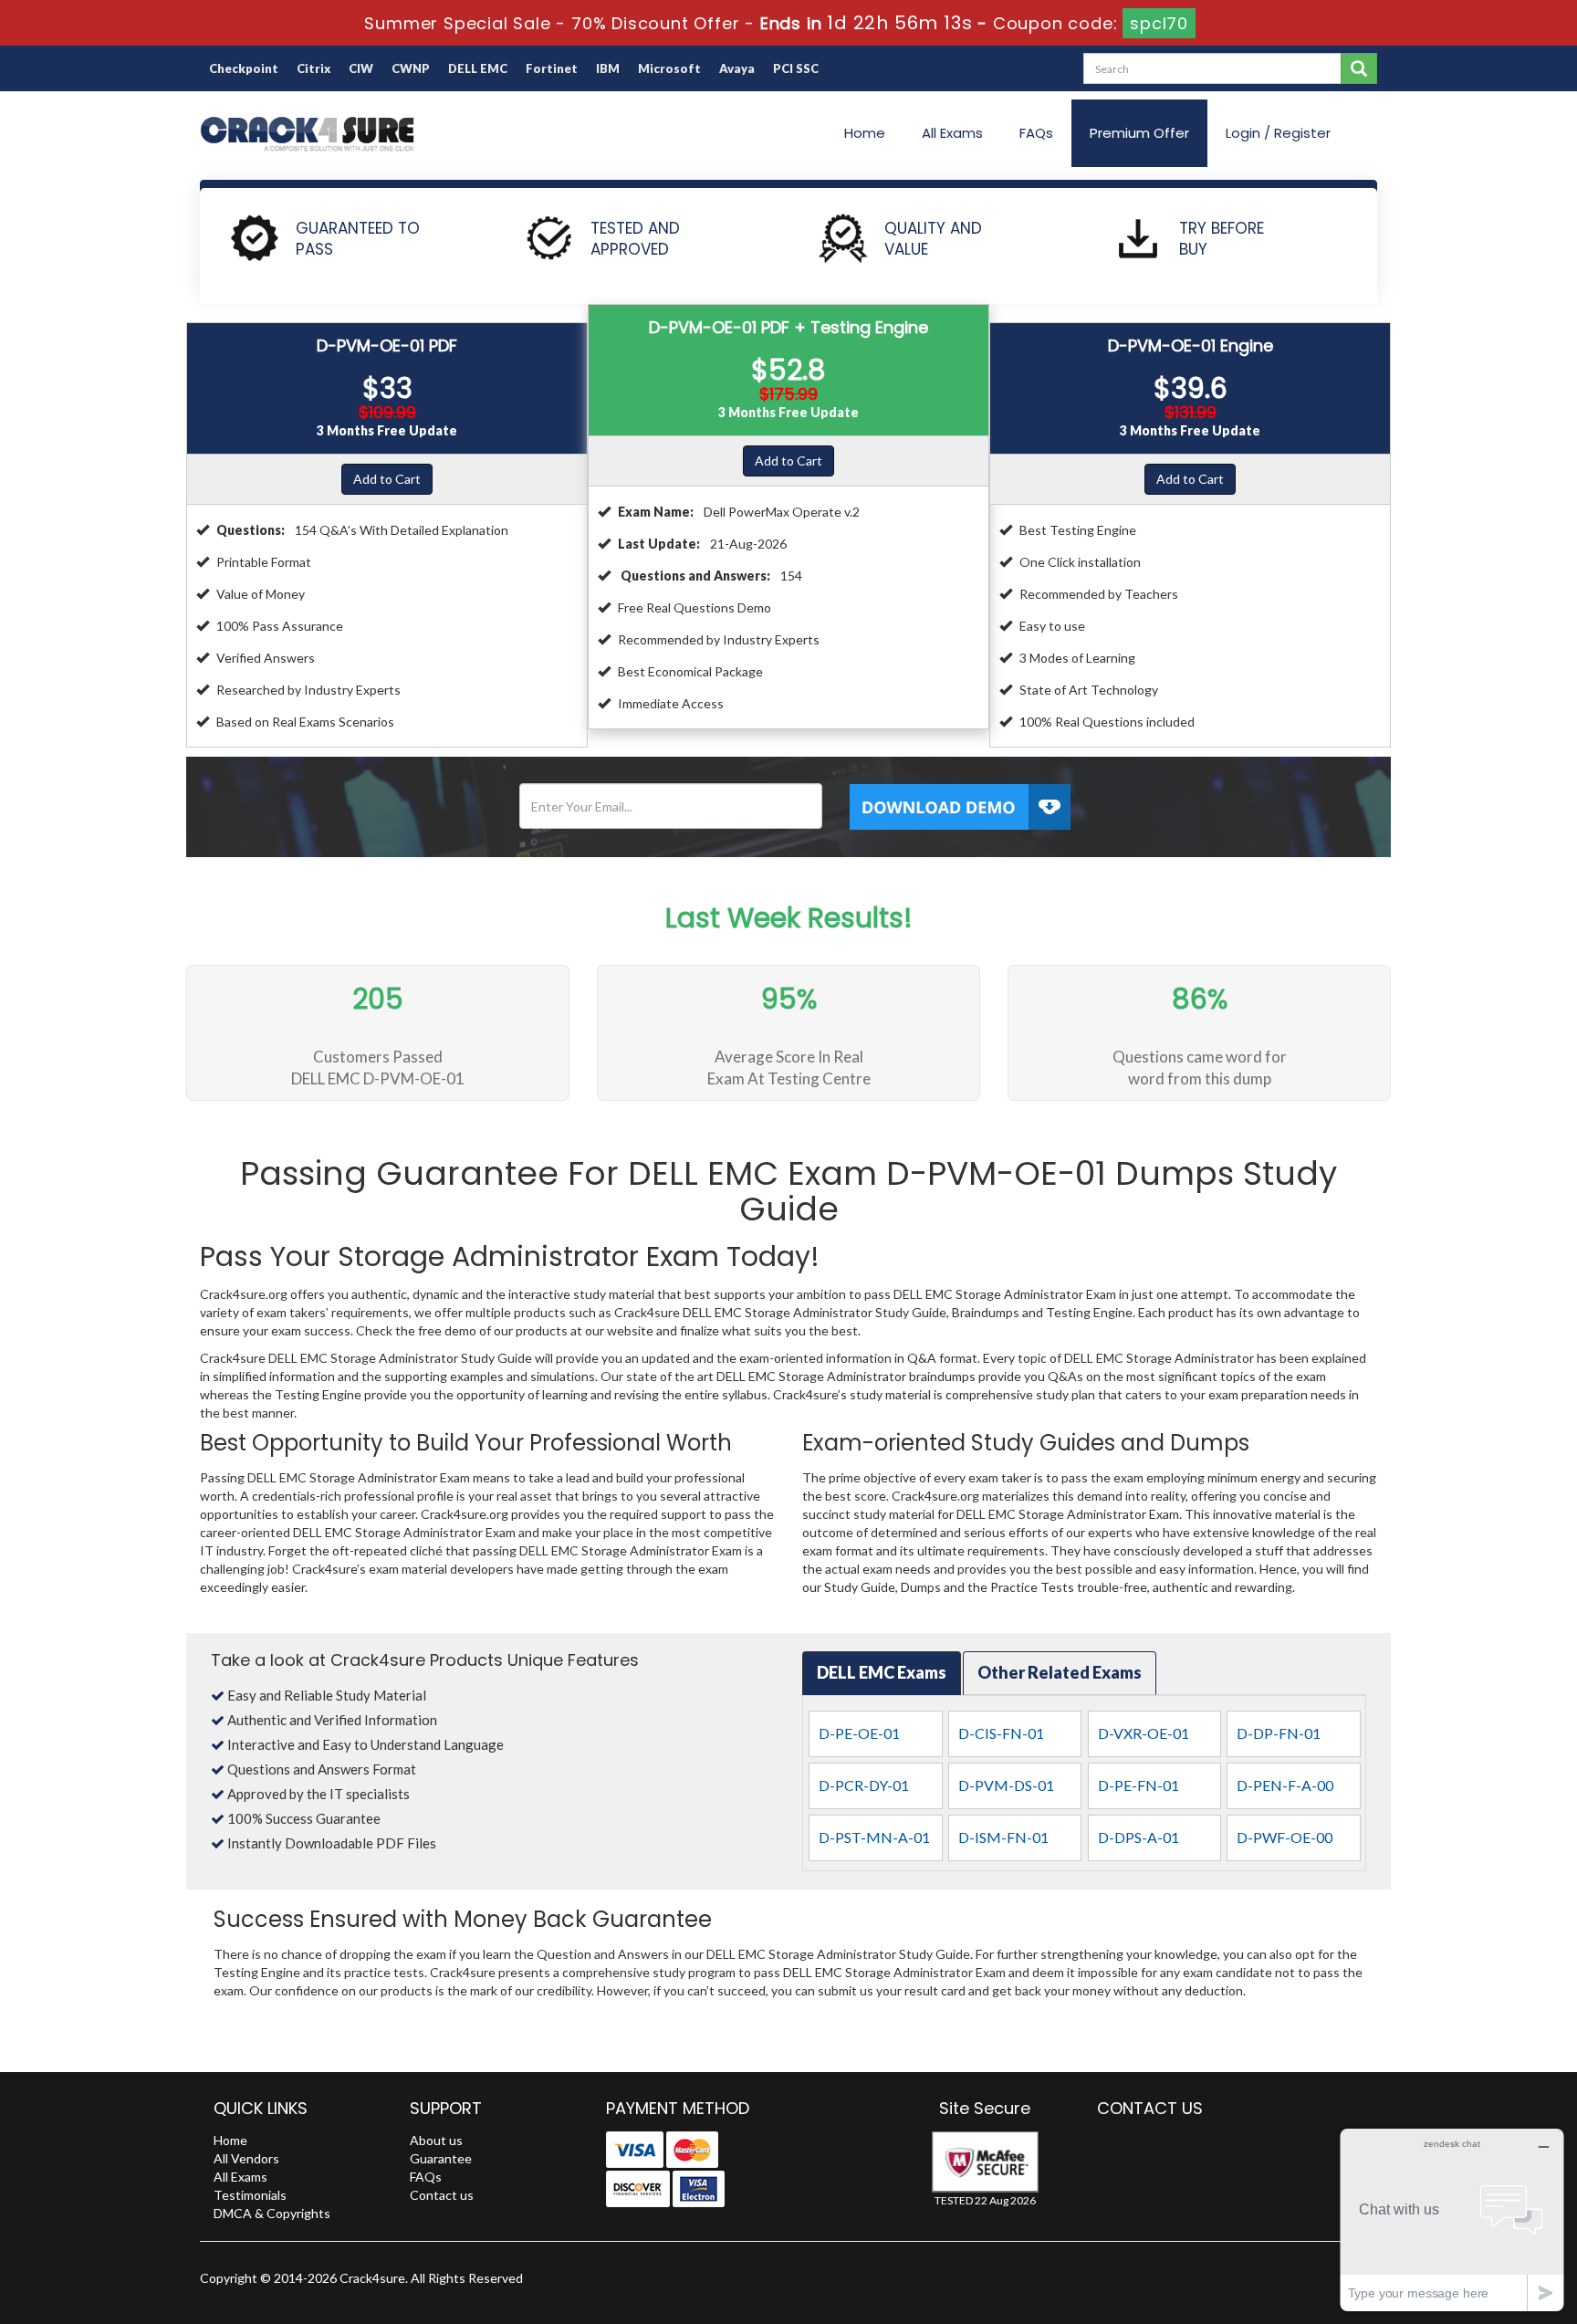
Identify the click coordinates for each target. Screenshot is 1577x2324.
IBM (608, 68)
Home (865, 133)
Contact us (442, 2195)
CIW (361, 68)
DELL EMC (478, 68)
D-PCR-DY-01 (864, 1785)
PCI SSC (796, 68)
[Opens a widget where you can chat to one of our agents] (1452, 2219)
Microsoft (669, 68)
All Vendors (246, 2158)
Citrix (313, 68)
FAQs (1036, 133)
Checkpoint (244, 68)
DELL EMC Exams (882, 1672)
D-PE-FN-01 (1138, 1785)
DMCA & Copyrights (272, 2213)
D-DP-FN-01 (1279, 1733)
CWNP (411, 68)
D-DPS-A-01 (1138, 1837)
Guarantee (441, 2158)
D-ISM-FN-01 (1003, 1837)
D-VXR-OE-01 (1144, 1733)
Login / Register (1278, 133)
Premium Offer (1139, 133)
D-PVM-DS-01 (1006, 1785)
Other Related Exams (1060, 1672)
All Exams (952, 133)
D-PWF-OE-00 (1285, 1837)
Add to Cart (387, 479)
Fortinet (552, 68)
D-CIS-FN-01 (1001, 1733)
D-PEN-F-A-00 (1285, 1785)
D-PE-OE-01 (859, 1733)
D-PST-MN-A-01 (874, 1837)
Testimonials (250, 2195)
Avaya (737, 68)
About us (436, 2140)
